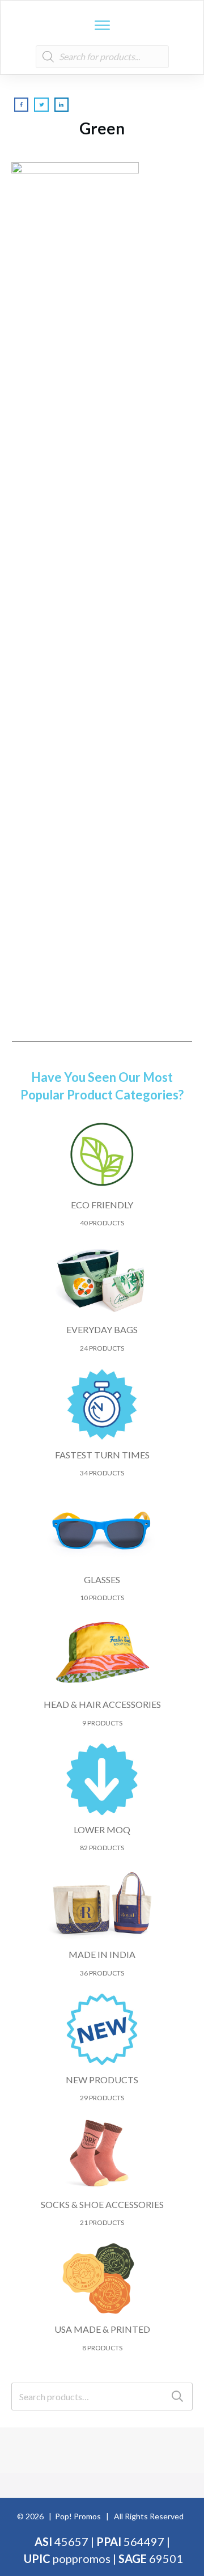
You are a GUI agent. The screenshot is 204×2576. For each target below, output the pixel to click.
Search (177, 2397)
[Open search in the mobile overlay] (102, 57)
